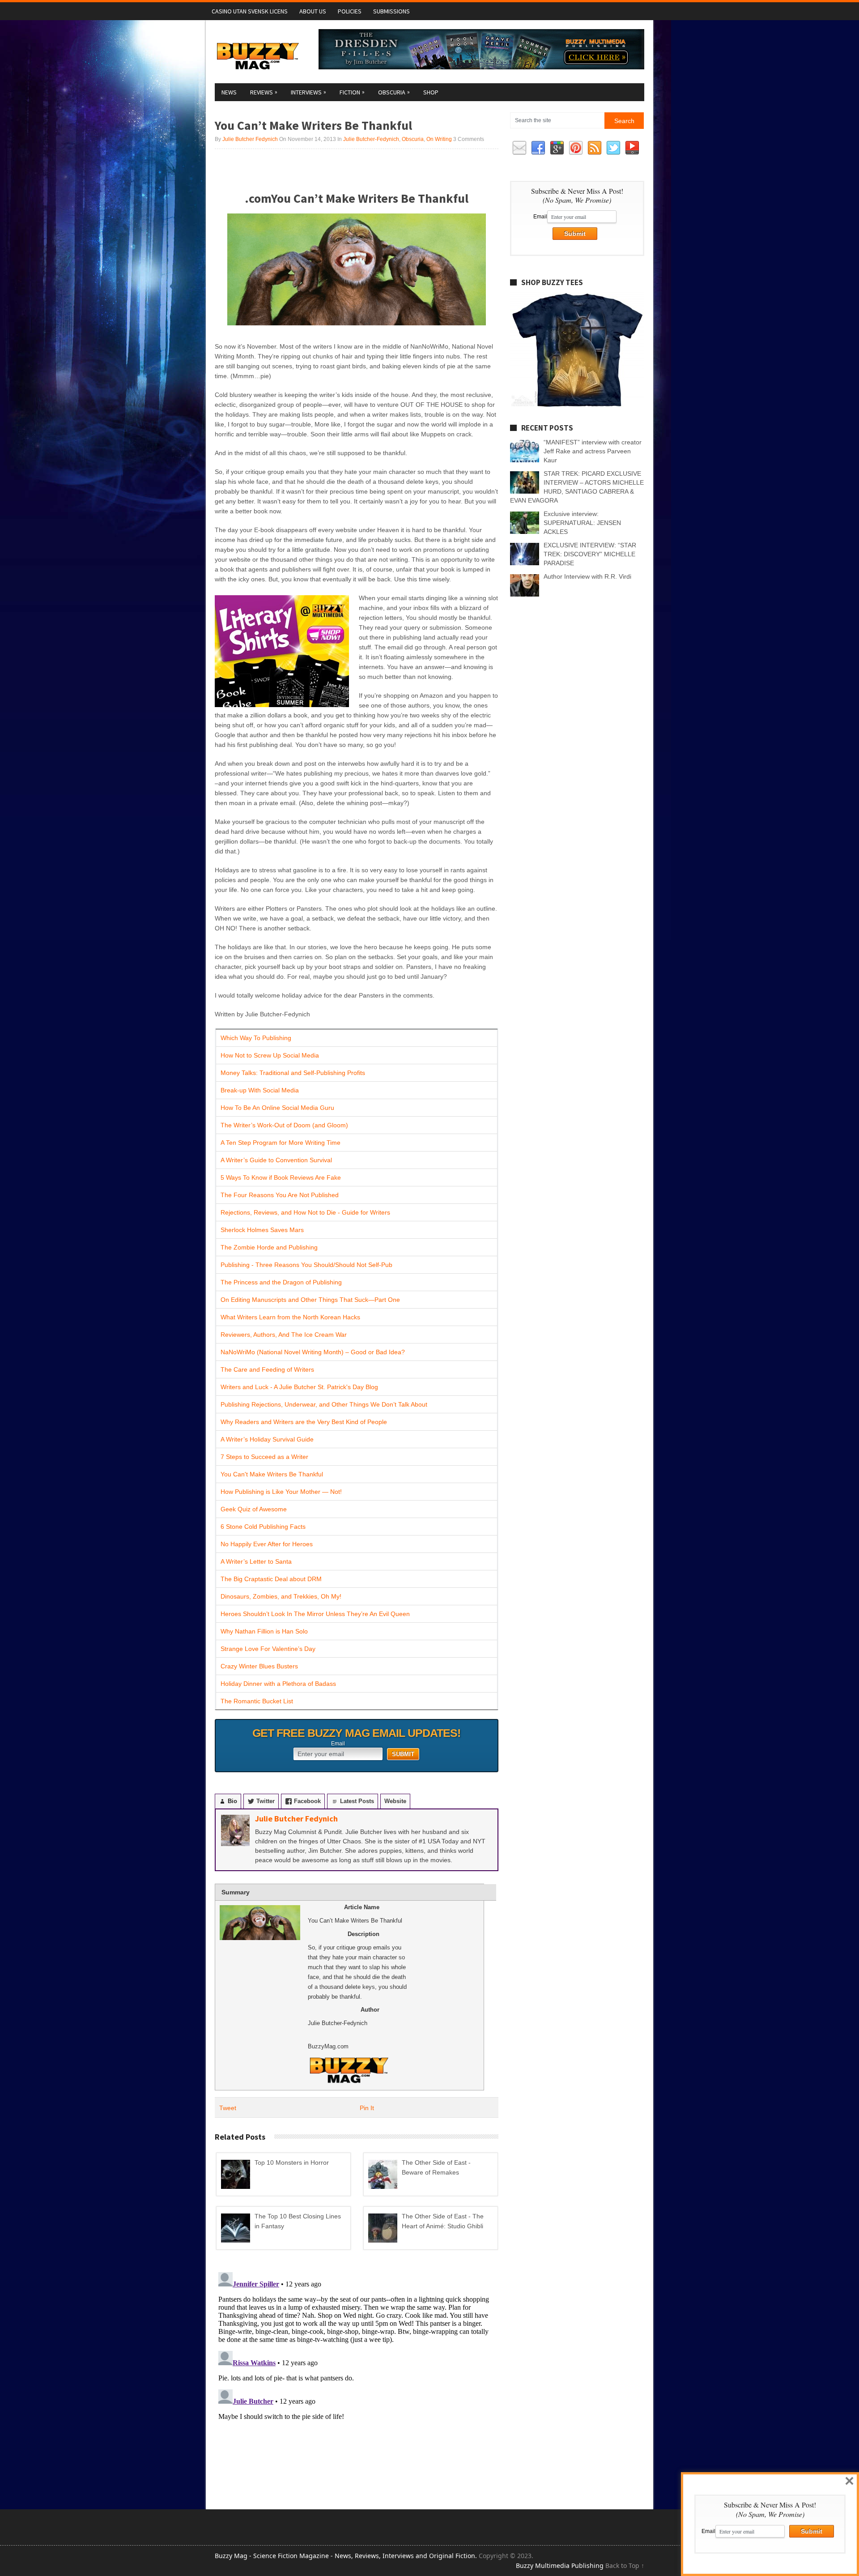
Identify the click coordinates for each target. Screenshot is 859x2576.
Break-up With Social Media (260, 1090)
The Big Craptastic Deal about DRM (271, 1579)
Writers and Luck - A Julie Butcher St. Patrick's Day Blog (299, 1387)
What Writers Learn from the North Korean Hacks (290, 1317)
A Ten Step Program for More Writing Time (281, 1143)
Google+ (557, 148)
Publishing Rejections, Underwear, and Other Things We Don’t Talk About (324, 1404)
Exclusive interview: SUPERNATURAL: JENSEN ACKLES (582, 523)
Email (338, 1744)
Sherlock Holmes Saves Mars (262, 1230)
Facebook (538, 148)
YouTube (632, 148)
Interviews (308, 92)
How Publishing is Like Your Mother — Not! (281, 1492)
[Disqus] (357, 2380)
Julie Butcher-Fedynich (371, 139)
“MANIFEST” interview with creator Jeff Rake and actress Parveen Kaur (593, 451)
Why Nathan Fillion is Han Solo (264, 1631)
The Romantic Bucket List (257, 1701)
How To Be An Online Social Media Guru (277, 1108)
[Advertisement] (319, 169)
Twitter (613, 148)
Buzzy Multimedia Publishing (560, 2565)
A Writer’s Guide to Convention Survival (276, 1160)
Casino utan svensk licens (250, 11)
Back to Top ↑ (625, 2565)
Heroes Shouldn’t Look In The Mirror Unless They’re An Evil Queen (315, 1614)
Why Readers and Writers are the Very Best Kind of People (304, 1422)
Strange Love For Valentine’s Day (268, 1649)
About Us (313, 11)
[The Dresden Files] (481, 67)
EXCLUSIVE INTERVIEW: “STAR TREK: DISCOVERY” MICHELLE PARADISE (590, 554)
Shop (431, 92)
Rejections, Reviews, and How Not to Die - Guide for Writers (305, 1212)
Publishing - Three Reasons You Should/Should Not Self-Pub (306, 1265)
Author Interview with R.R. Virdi (587, 576)
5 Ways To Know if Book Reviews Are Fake (281, 1177)
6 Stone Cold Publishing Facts (263, 1527)
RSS (595, 148)
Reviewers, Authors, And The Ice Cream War (284, 1335)
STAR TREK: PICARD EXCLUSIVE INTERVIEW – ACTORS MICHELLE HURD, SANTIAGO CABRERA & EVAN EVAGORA (577, 487)
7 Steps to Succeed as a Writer (264, 1457)
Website (395, 1801)
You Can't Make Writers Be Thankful (272, 1474)
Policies (350, 11)
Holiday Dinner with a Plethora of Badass (278, 1684)
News (229, 92)
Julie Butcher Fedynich (250, 139)
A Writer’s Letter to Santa (256, 1561)
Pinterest (576, 148)
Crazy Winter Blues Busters (259, 1666)
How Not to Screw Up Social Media (270, 1055)
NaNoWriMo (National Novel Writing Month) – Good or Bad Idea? (313, 1352)
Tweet (228, 2108)
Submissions (391, 11)
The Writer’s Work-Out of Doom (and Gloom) (284, 1125)
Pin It (367, 2108)
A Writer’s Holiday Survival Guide (267, 1439)
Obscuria (394, 92)
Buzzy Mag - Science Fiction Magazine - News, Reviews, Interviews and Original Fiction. (346, 2556)
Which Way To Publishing (256, 1038)
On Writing (439, 139)
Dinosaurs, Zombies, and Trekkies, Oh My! (281, 1596)
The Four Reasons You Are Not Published (280, 1195)
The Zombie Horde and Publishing (269, 1247)
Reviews (264, 92)
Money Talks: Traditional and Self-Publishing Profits (293, 1073)
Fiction (352, 92)
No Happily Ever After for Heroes (267, 1544)
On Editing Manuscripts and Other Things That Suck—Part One (310, 1300)
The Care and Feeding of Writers (267, 1369)
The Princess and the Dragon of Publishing (281, 1282)
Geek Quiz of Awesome (254, 1509)
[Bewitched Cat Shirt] (577, 406)
